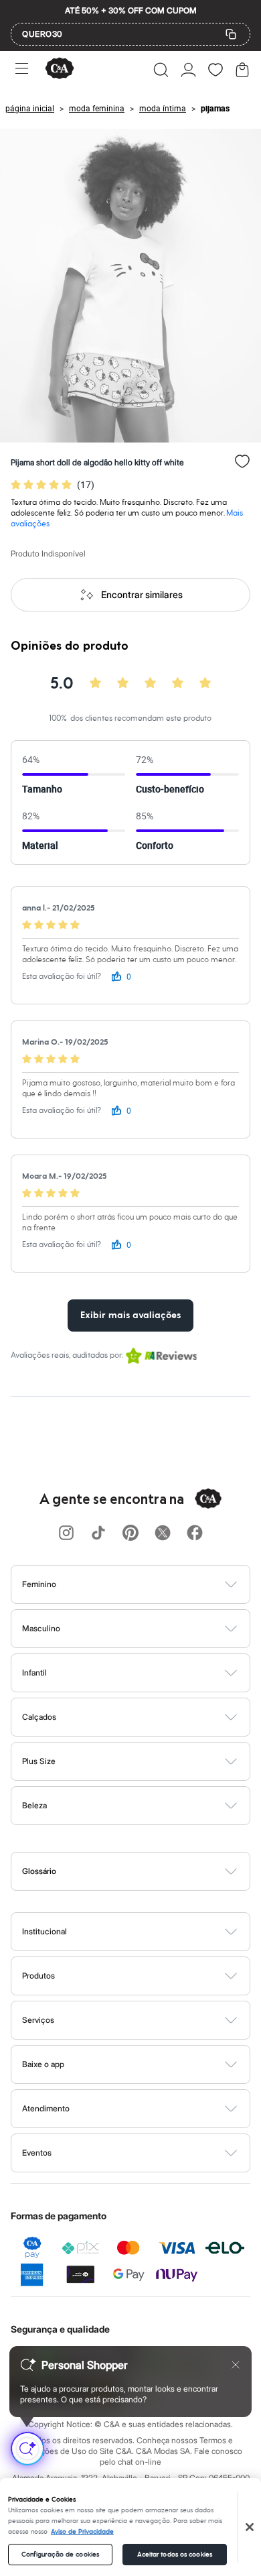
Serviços (38, 2020)
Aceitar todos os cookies (175, 2555)
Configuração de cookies (60, 2555)
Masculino (41, 1628)
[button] (161, 70)
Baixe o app (43, 2064)
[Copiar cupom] (231, 34)
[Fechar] (250, 2527)
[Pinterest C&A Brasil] (130, 1534)
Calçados (39, 1717)
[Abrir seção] (153, 1584)
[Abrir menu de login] (188, 70)
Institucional (45, 1931)
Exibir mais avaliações (130, 1315)
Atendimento (46, 2108)
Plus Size (39, 1761)
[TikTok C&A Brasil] (98, 1534)
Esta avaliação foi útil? (62, 977)
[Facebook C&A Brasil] (195, 1534)
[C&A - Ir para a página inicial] (60, 69)
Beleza (34, 1805)
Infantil (34, 1673)
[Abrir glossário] (148, 1871)
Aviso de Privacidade (82, 2532)
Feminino (39, 1584)
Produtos (38, 1976)
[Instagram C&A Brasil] (66, 1534)
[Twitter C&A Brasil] (163, 1534)
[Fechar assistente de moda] (236, 2365)
